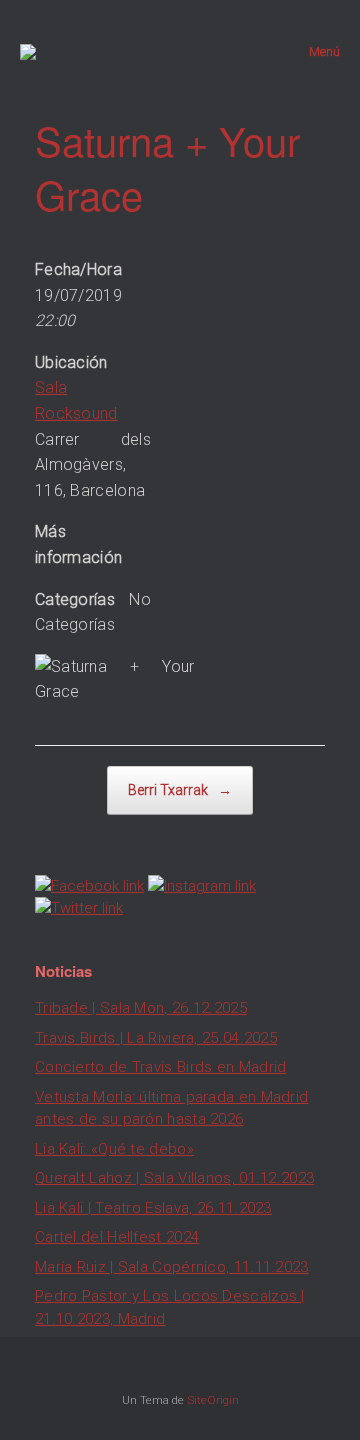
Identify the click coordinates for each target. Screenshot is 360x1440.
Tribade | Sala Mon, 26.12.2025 (141, 1008)
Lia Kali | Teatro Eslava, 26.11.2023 (153, 1208)
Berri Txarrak (180, 790)
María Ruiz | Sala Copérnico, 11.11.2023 (172, 1267)
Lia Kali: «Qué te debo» (114, 1149)
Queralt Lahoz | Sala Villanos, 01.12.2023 (174, 1178)
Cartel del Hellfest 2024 (117, 1237)
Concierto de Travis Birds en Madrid (161, 1067)
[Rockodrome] (28, 52)
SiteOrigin (213, 1400)
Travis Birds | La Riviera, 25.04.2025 (156, 1038)
